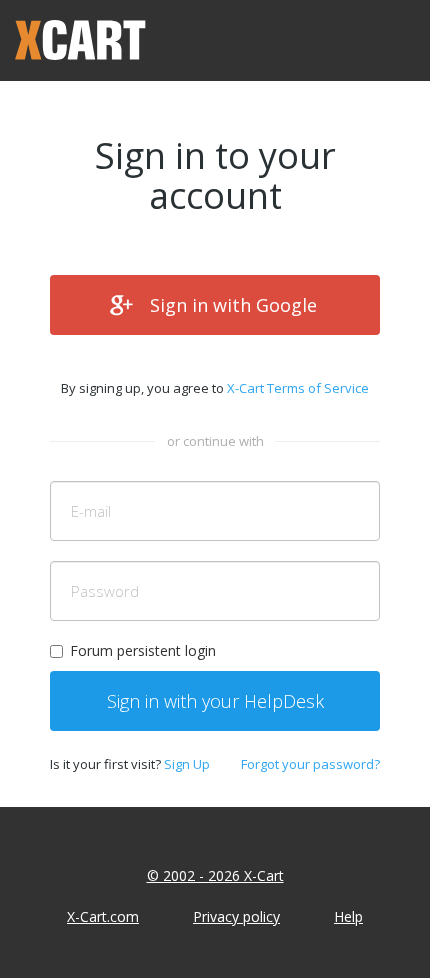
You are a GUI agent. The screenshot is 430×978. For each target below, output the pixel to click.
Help (348, 916)
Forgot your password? (310, 764)
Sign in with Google (233, 305)
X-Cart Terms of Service (298, 388)
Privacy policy (236, 916)
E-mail (91, 511)
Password (105, 591)
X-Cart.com (103, 916)
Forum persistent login (143, 650)
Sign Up (187, 764)
